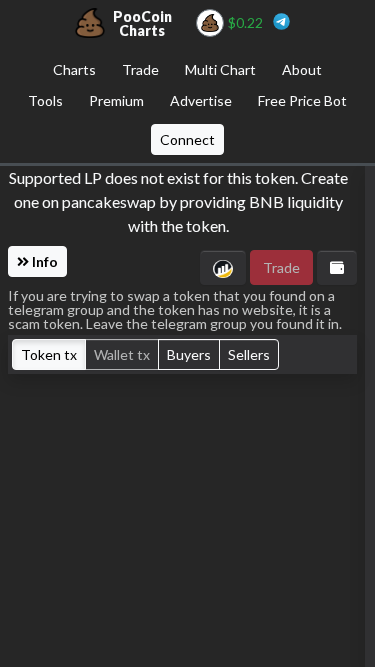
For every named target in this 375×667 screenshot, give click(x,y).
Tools (45, 100)
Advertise (201, 100)
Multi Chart (220, 69)
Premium (116, 100)
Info (43, 261)
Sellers (249, 354)
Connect (187, 139)
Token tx (49, 354)
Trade (140, 69)
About (302, 69)
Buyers (189, 354)
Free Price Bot (302, 100)
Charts (74, 69)
